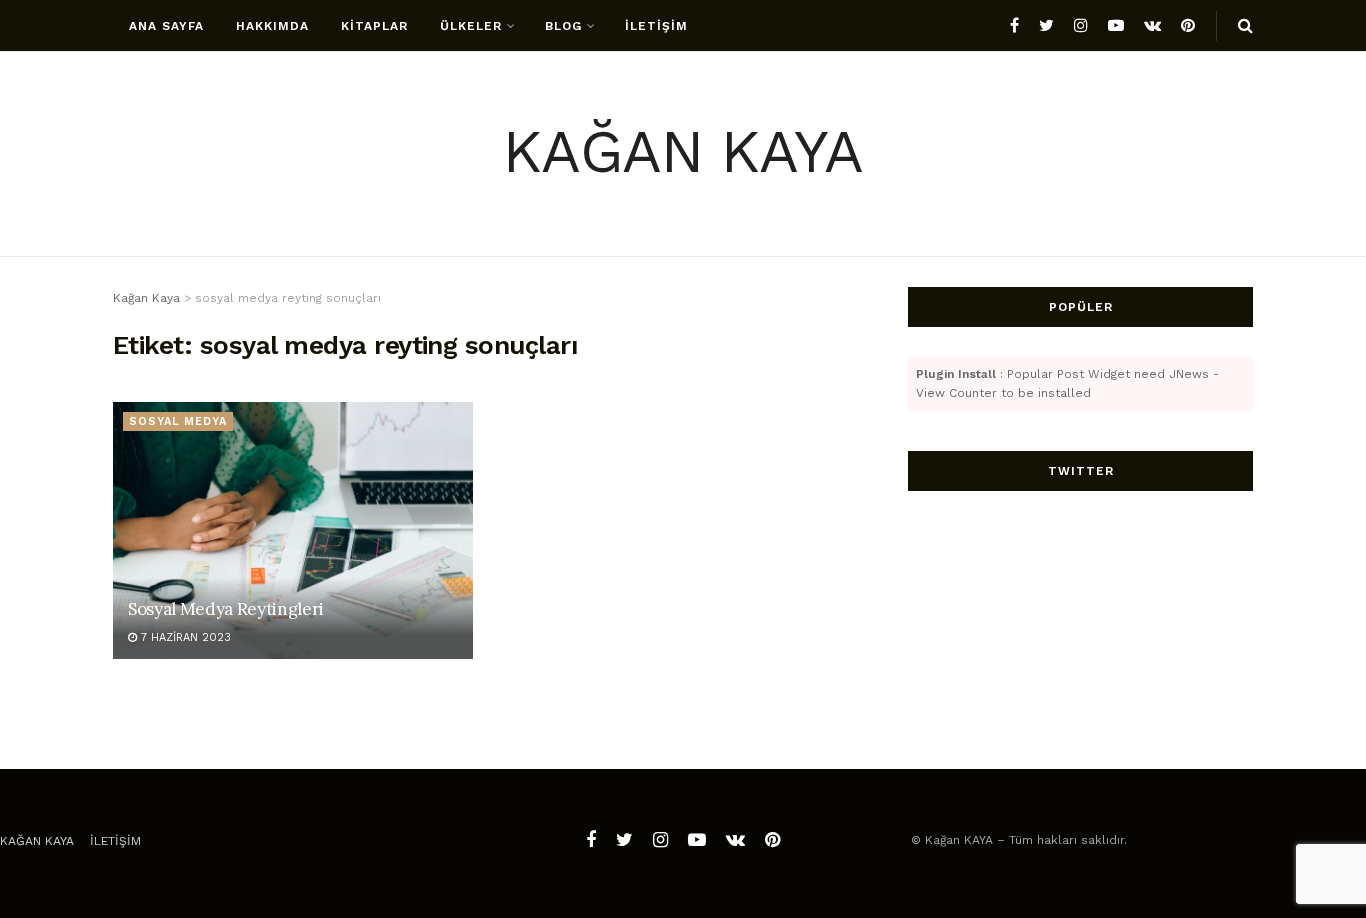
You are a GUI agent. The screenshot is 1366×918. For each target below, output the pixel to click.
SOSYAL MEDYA (178, 421)
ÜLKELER (471, 26)
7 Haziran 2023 (184, 637)
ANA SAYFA (166, 26)
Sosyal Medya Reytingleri (226, 609)
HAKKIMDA (272, 26)
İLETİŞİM (656, 26)
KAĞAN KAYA (682, 154)
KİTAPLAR (374, 26)
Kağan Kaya (37, 841)
